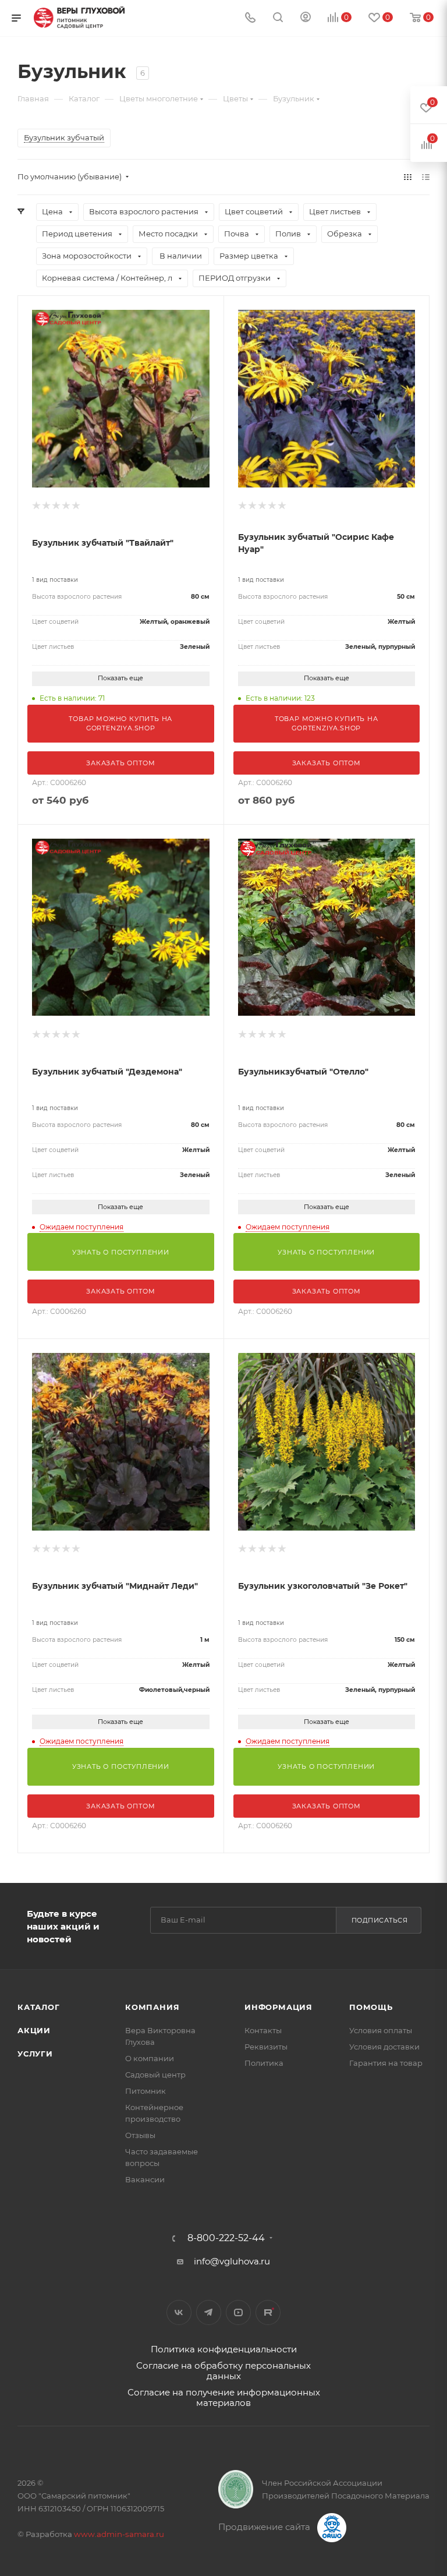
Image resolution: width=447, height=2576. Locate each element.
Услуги (35, 2054)
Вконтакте (179, 2312)
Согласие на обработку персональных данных (223, 2371)
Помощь (371, 2007)
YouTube (238, 2312)
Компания (152, 2007)
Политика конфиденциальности (224, 2349)
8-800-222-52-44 (226, 2238)
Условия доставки (384, 2047)
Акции (34, 2030)
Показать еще (120, 678)
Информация (279, 2007)
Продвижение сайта (265, 2527)
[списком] (426, 177)
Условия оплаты (381, 2030)
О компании (150, 2058)
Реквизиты (266, 2047)
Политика (264, 2063)
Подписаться (380, 1920)
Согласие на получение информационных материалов (224, 2397)
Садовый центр (155, 2075)
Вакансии (145, 2179)
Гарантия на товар (386, 2063)
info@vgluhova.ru (232, 2261)
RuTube (268, 2312)
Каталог (39, 2007)
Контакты (263, 2030)
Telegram (209, 2312)
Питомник (146, 2091)
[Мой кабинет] (306, 18)
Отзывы (140, 2135)
